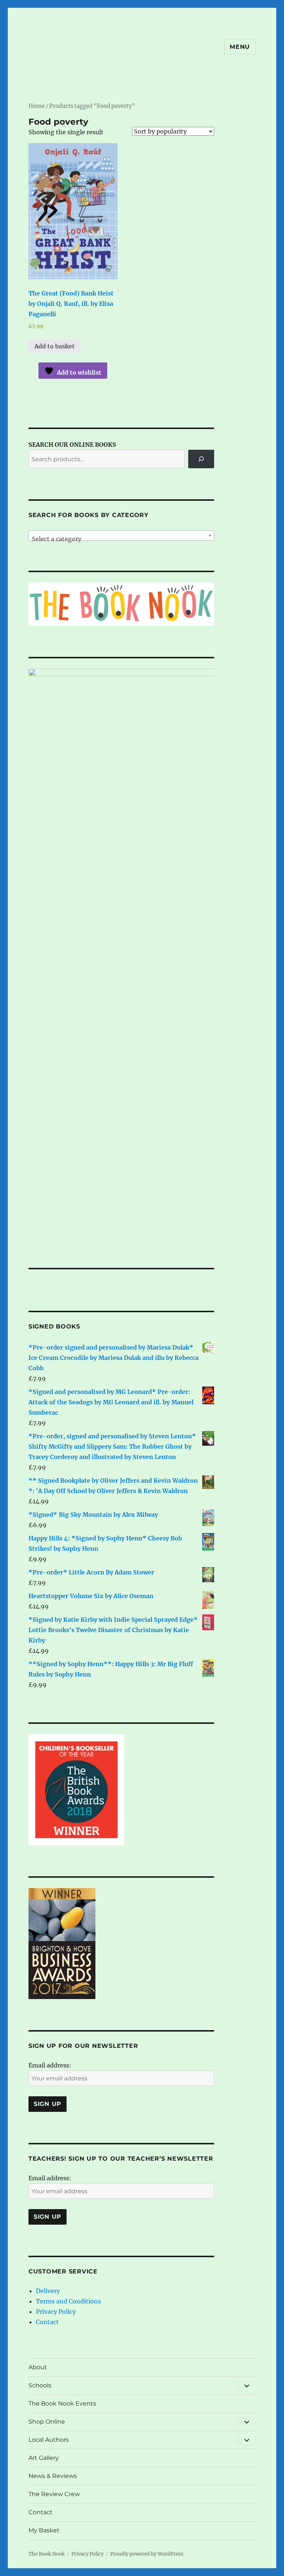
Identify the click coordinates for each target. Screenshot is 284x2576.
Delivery (48, 2291)
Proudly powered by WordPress (147, 2554)
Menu (240, 47)
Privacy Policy (56, 2312)
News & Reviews (53, 2476)
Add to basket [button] (55, 346)
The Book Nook (47, 2554)
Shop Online (47, 2422)
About (38, 2367)
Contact (47, 2322)
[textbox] (121, 539)
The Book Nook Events (62, 2403)
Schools (40, 2385)
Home (37, 106)
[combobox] (121, 536)
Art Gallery (44, 2458)
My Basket (44, 2530)
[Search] (201, 459)
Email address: (50, 2065)
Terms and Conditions (68, 2301)
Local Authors (49, 2440)
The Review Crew (54, 2494)
